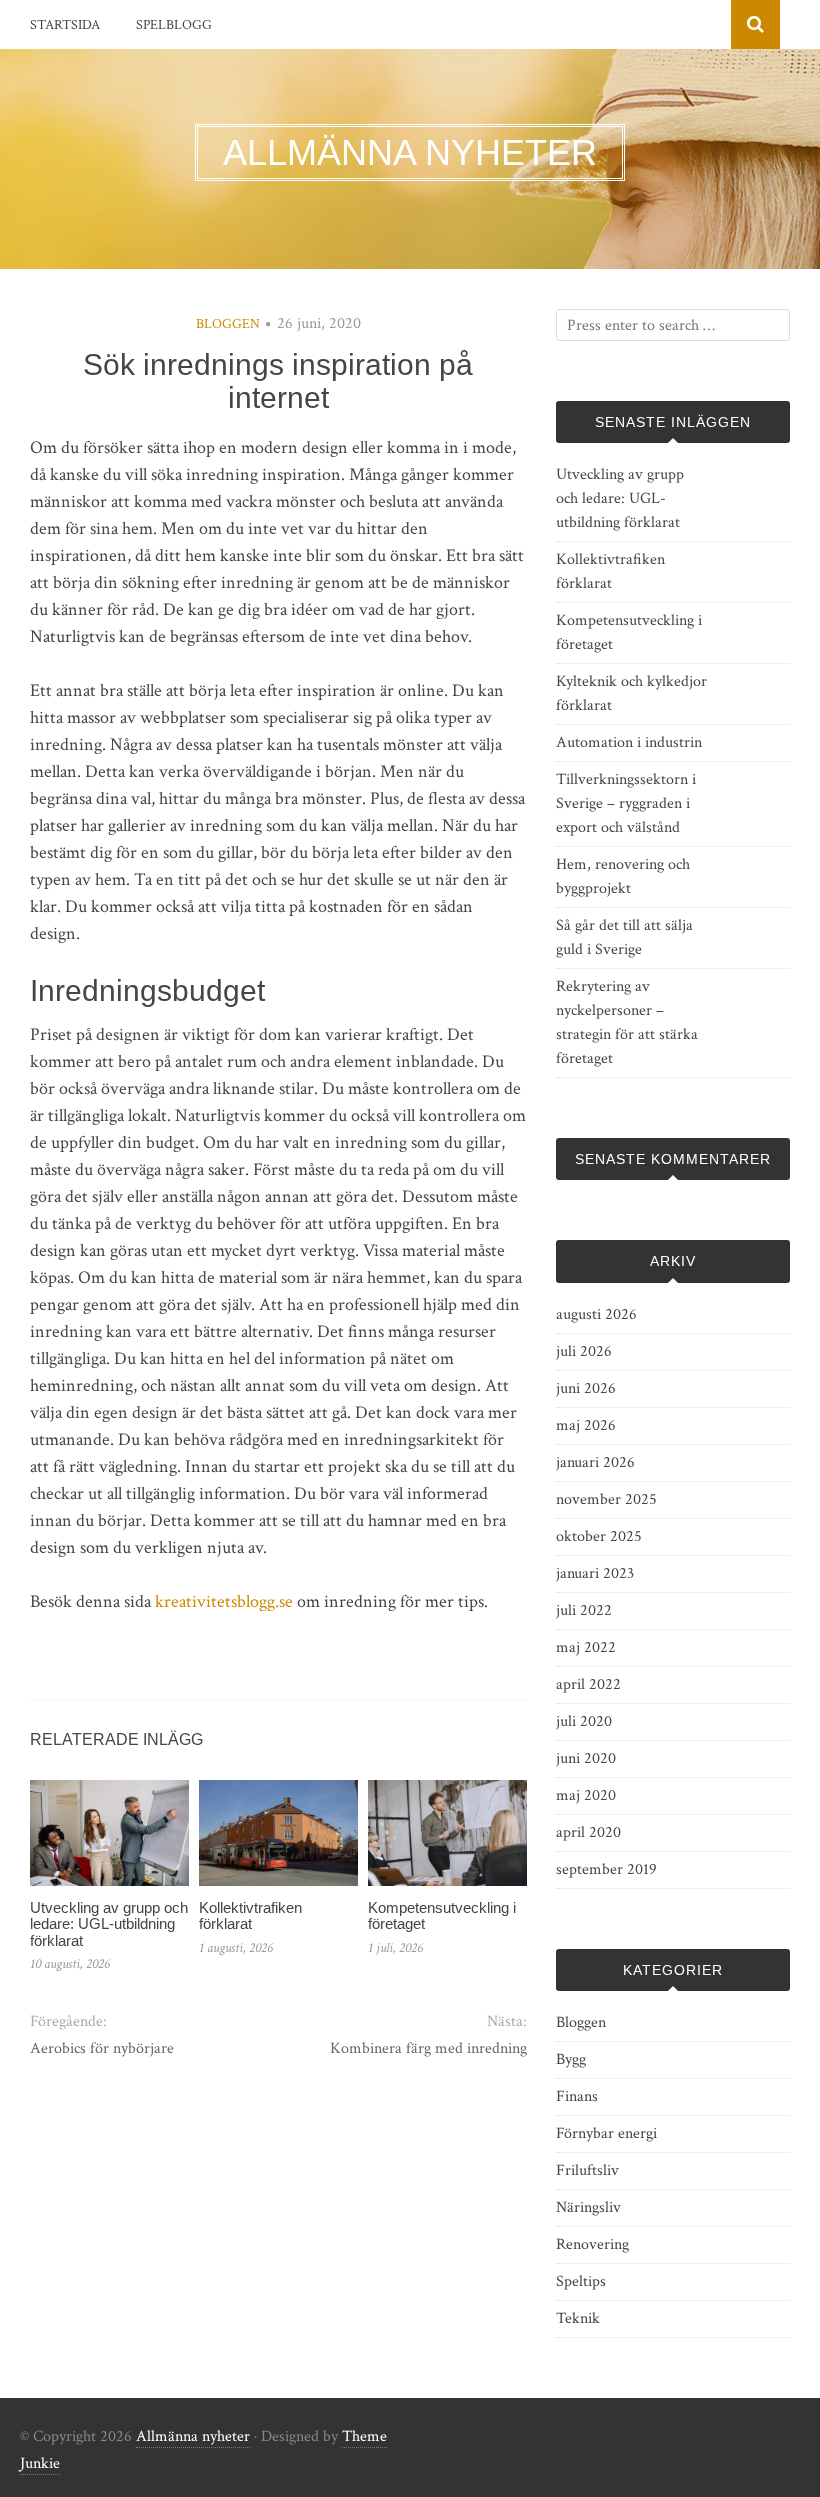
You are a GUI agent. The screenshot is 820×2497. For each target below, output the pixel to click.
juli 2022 (584, 1610)
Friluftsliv (587, 2170)
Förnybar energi (606, 2133)
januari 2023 (595, 1573)
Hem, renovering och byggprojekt (623, 876)
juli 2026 (584, 1351)
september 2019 (606, 1869)
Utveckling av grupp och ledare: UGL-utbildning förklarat (109, 1924)
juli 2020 (584, 1721)
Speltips (581, 2281)
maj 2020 (586, 1795)
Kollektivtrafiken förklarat (250, 1916)
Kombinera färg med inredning (428, 2048)
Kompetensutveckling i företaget (442, 1916)
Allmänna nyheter (193, 2436)
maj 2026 (586, 1425)
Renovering (592, 2244)
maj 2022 (586, 1647)
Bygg (571, 2059)
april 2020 (588, 1832)
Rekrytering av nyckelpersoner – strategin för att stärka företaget (627, 1022)
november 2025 (606, 1499)
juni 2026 (586, 1388)
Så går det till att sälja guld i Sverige (624, 937)
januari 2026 (595, 1462)
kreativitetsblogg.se (224, 1601)
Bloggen (228, 324)
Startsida (65, 25)
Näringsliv (588, 2207)
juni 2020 (586, 1758)
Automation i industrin (629, 742)
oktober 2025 (599, 1536)
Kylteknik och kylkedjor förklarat (631, 693)
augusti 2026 (596, 1314)
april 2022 (588, 1684)
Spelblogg (174, 25)
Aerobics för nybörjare (102, 2048)
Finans (577, 2096)
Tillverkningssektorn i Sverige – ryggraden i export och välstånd (626, 803)
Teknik (578, 2318)
